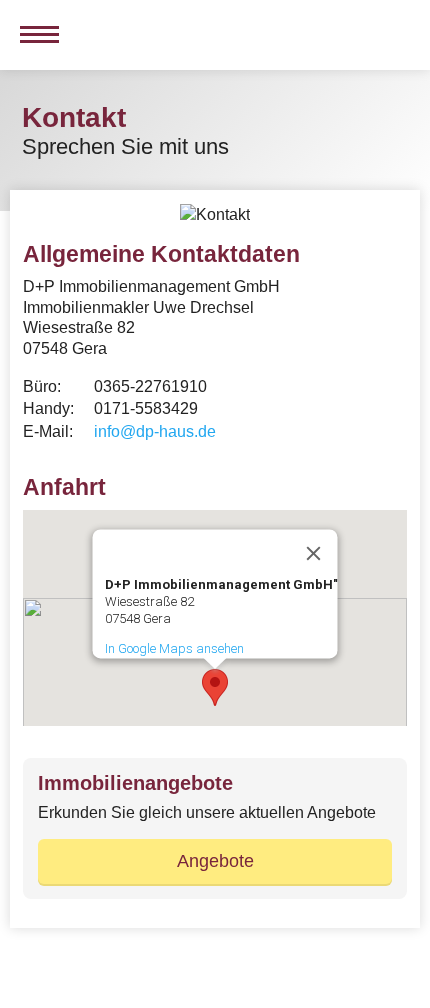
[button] (215, 687)
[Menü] (35, 35)
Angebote (215, 861)
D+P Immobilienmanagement (118, 35)
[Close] (314, 554)
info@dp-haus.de (155, 431)
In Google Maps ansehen (174, 648)
